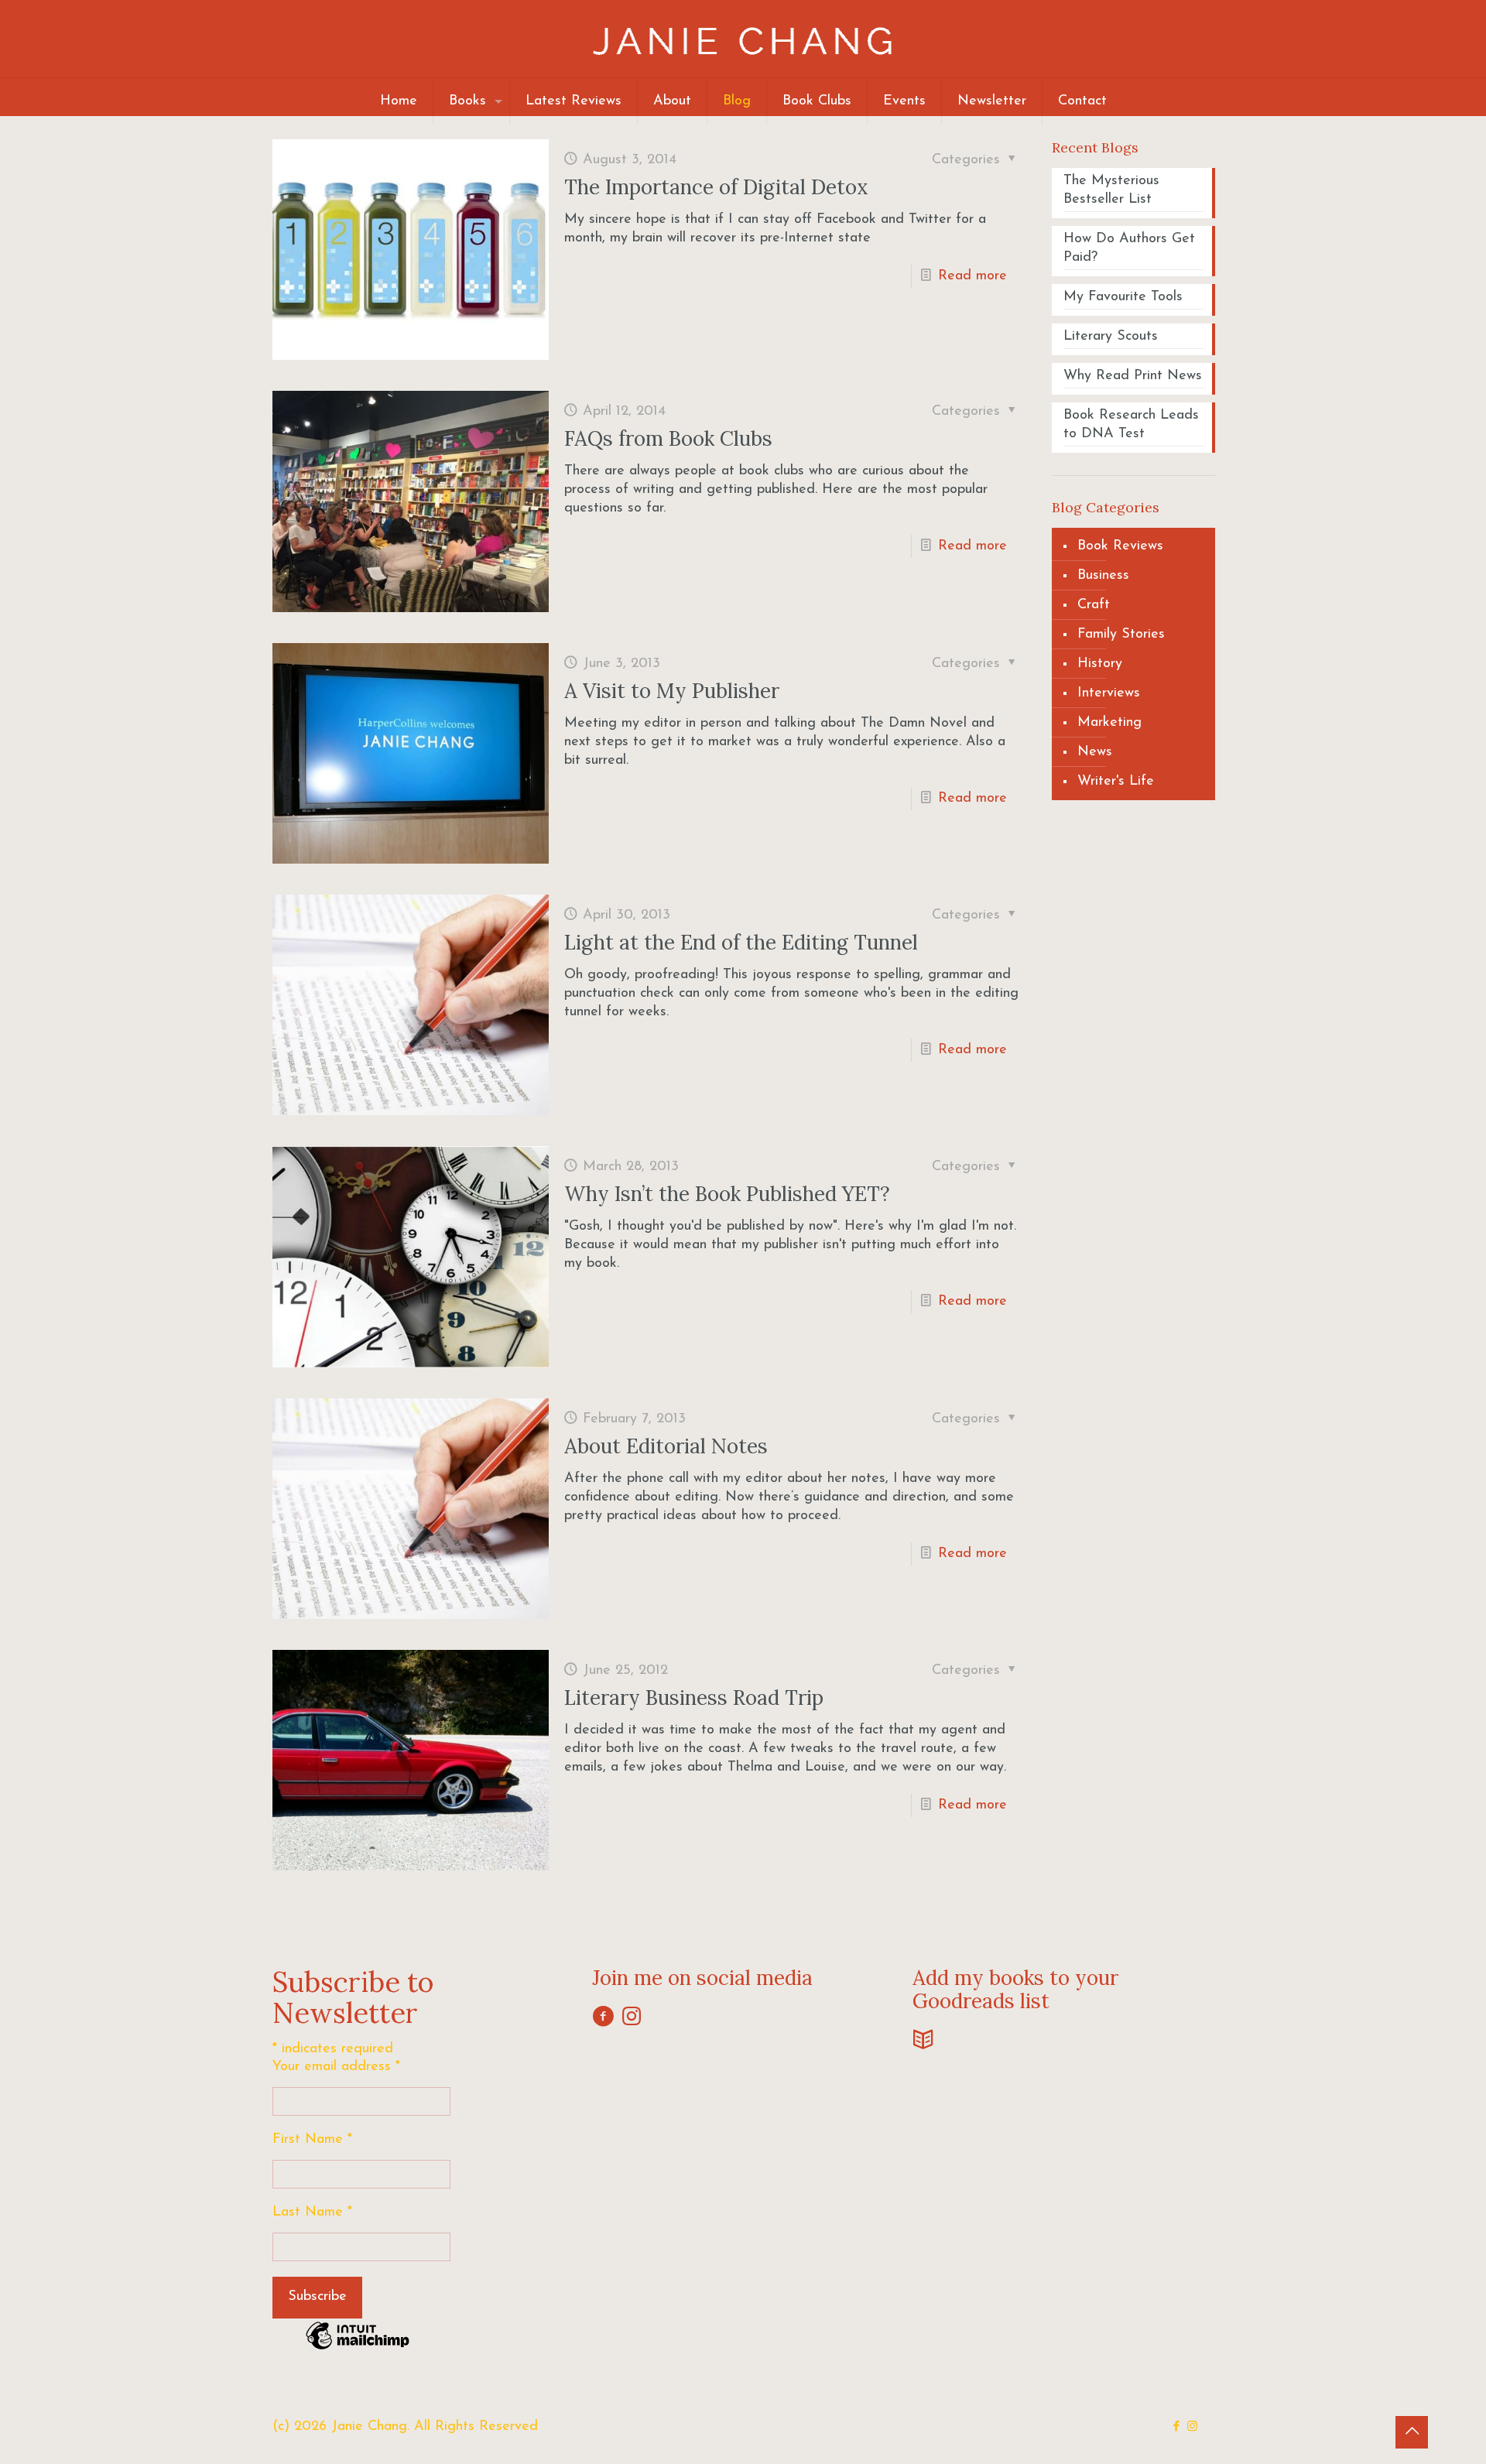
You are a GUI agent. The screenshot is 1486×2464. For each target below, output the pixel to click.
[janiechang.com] (743, 39)
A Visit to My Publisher (672, 691)
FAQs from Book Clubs (668, 438)
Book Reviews (1120, 546)
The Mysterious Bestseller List (1111, 190)
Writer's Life (1116, 782)
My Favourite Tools (1123, 297)
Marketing (1109, 723)
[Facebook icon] (1176, 2427)
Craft (1094, 605)
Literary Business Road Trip (694, 1697)
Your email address (336, 2067)
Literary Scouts (1111, 337)
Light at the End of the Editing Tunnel (741, 942)
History (1100, 664)
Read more (972, 276)
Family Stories (1121, 635)
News (1095, 752)
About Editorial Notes (666, 1446)
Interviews (1109, 693)
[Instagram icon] (1192, 2427)
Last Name (312, 2212)
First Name (312, 2140)
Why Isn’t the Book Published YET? (727, 1194)
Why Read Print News (1133, 376)
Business (1103, 576)
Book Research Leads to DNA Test (1131, 425)
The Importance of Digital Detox (716, 187)
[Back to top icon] (1412, 2432)
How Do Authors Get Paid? (1129, 248)
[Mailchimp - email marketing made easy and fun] (358, 2349)
